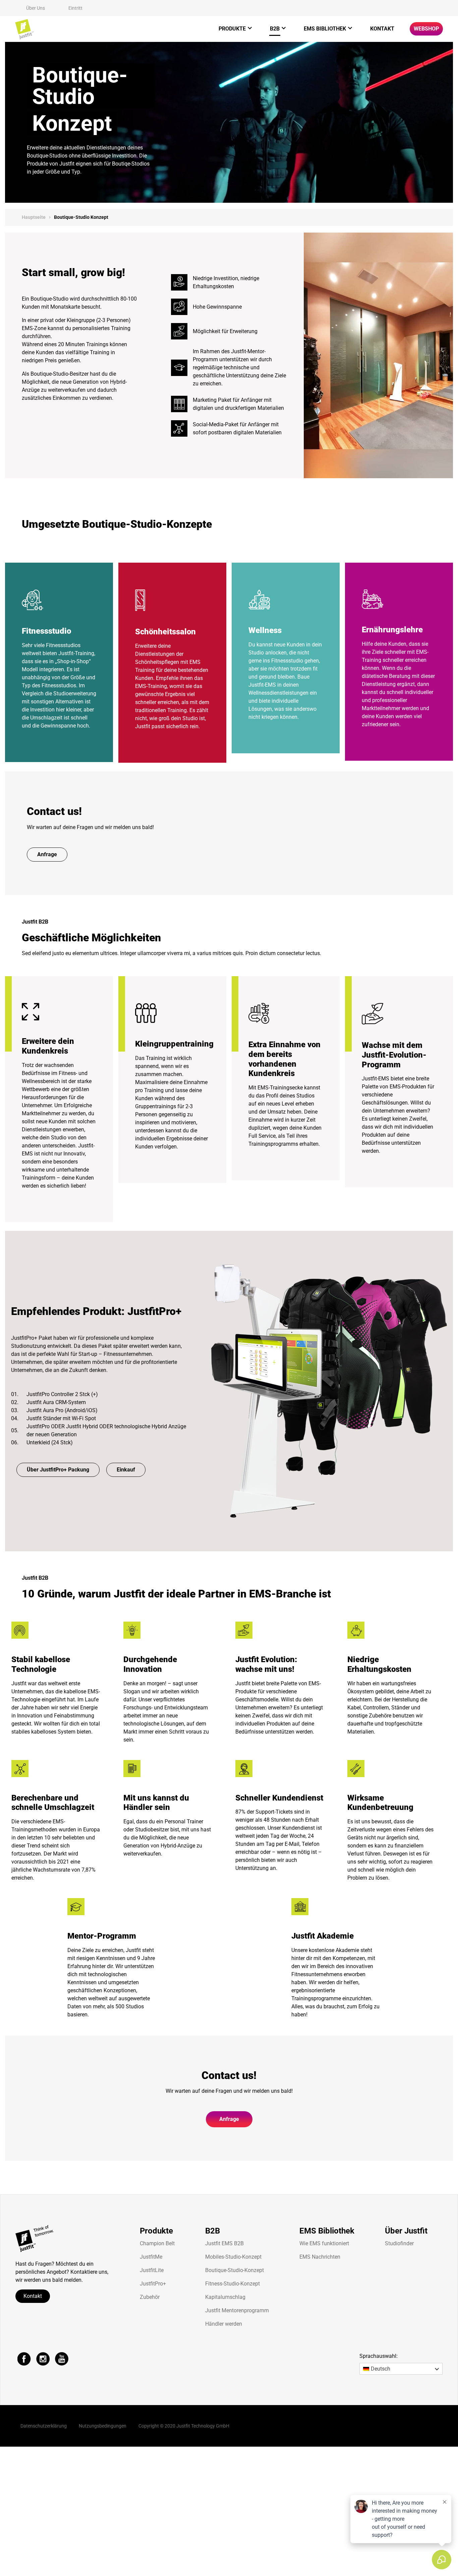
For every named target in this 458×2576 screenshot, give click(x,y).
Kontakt (382, 29)
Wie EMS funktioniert (324, 2243)
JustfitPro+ (153, 2284)
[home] (24, 29)
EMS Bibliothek (325, 29)
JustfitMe (151, 2257)
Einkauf (126, 1470)
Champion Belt (157, 2243)
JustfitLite (152, 2270)
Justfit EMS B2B (224, 2243)
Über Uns (36, 8)
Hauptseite (34, 217)
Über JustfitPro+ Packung (58, 1470)
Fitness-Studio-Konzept (233, 2284)
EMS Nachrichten (320, 2257)
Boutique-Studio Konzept (81, 217)
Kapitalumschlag (225, 2297)
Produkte (232, 29)
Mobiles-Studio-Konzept (233, 2257)
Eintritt (75, 8)
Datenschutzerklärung (44, 2426)
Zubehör (150, 2297)
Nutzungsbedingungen (103, 2426)
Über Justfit (406, 2231)
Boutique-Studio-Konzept (235, 2270)
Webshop (426, 29)
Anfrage (47, 854)
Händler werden (224, 2324)
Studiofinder (399, 2243)
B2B (275, 29)
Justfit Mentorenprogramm (237, 2310)
